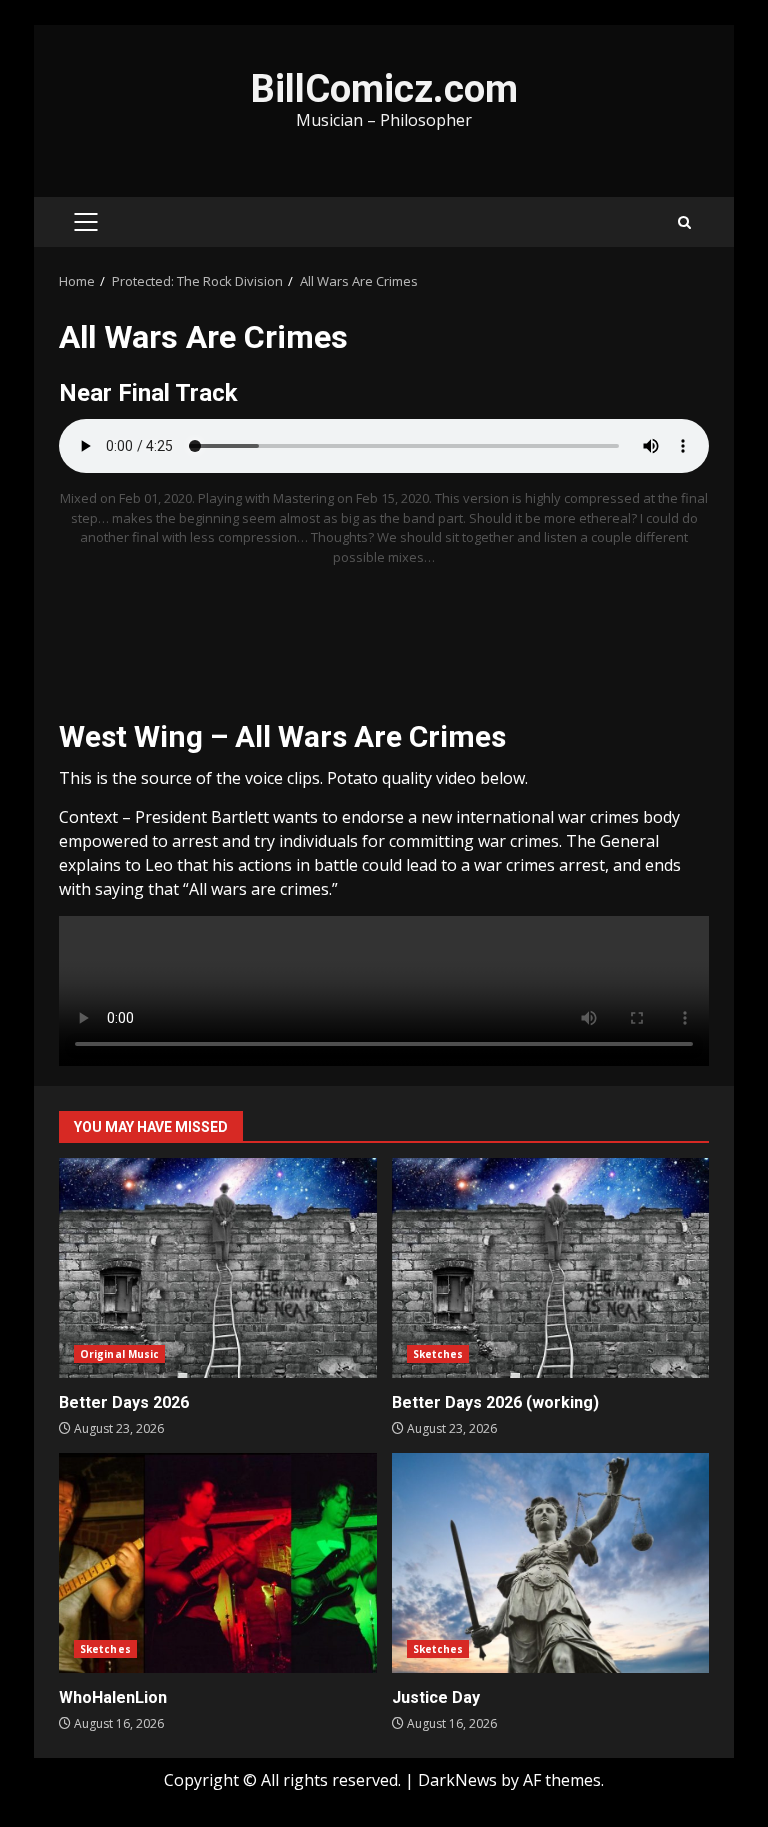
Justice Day (551, 1563)
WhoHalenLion (218, 1563)
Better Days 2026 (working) (551, 1268)
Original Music (119, 1354)
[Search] (684, 222)
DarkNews (457, 1780)
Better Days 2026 (218, 1268)
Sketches (438, 1354)
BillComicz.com (384, 89)
